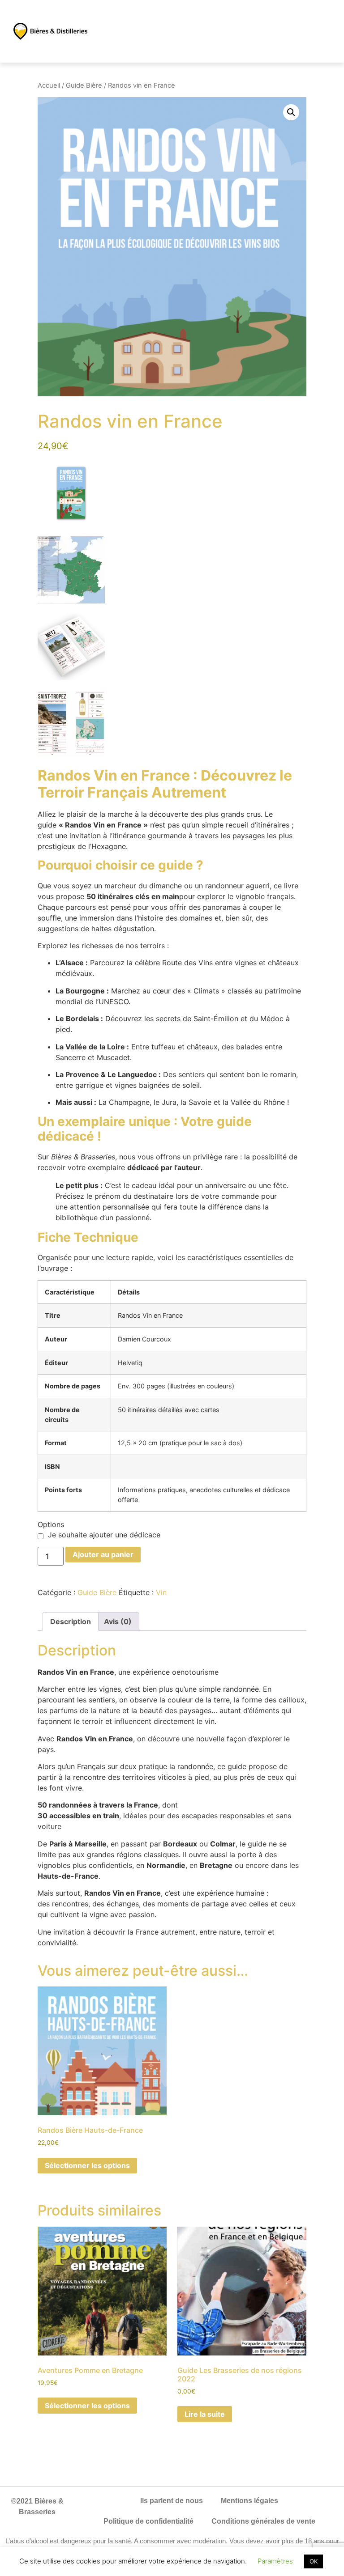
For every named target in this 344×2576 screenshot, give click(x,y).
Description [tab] (71, 1621)
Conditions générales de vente (263, 2521)
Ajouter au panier (103, 1554)
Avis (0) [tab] (118, 1621)
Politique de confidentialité (148, 2521)
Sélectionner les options (87, 2165)
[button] (313, 31)
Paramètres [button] (275, 2561)
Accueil (49, 85)
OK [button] (314, 2561)
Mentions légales (249, 2501)
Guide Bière (84, 85)
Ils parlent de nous (172, 2501)
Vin (161, 1592)
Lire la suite (205, 2414)
